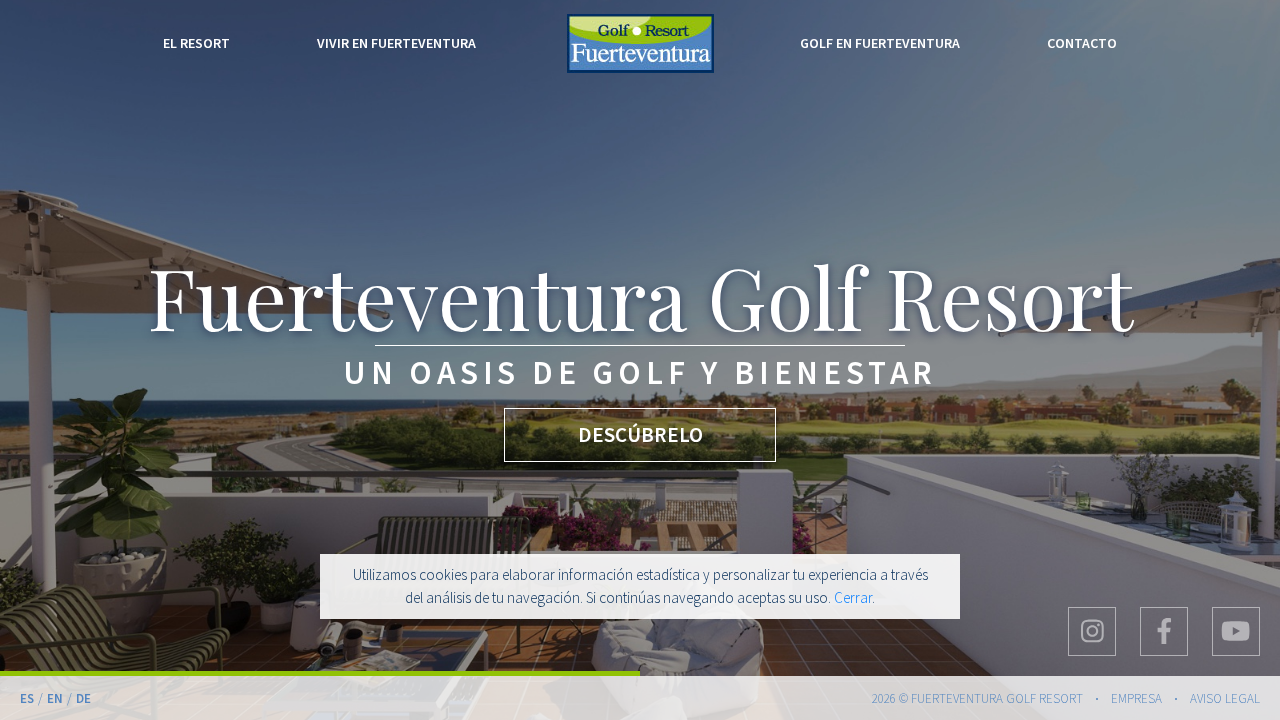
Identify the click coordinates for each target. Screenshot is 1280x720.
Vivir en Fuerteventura (396, 43)
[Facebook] (1164, 631)
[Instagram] (1092, 631)
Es (27, 698)
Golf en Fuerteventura (880, 43)
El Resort (196, 43)
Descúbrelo (639, 434)
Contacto (1082, 43)
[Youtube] (1236, 631)
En (55, 698)
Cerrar (853, 597)
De (83, 698)
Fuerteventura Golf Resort (640, 43)
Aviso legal (1225, 698)
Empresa (1136, 698)
